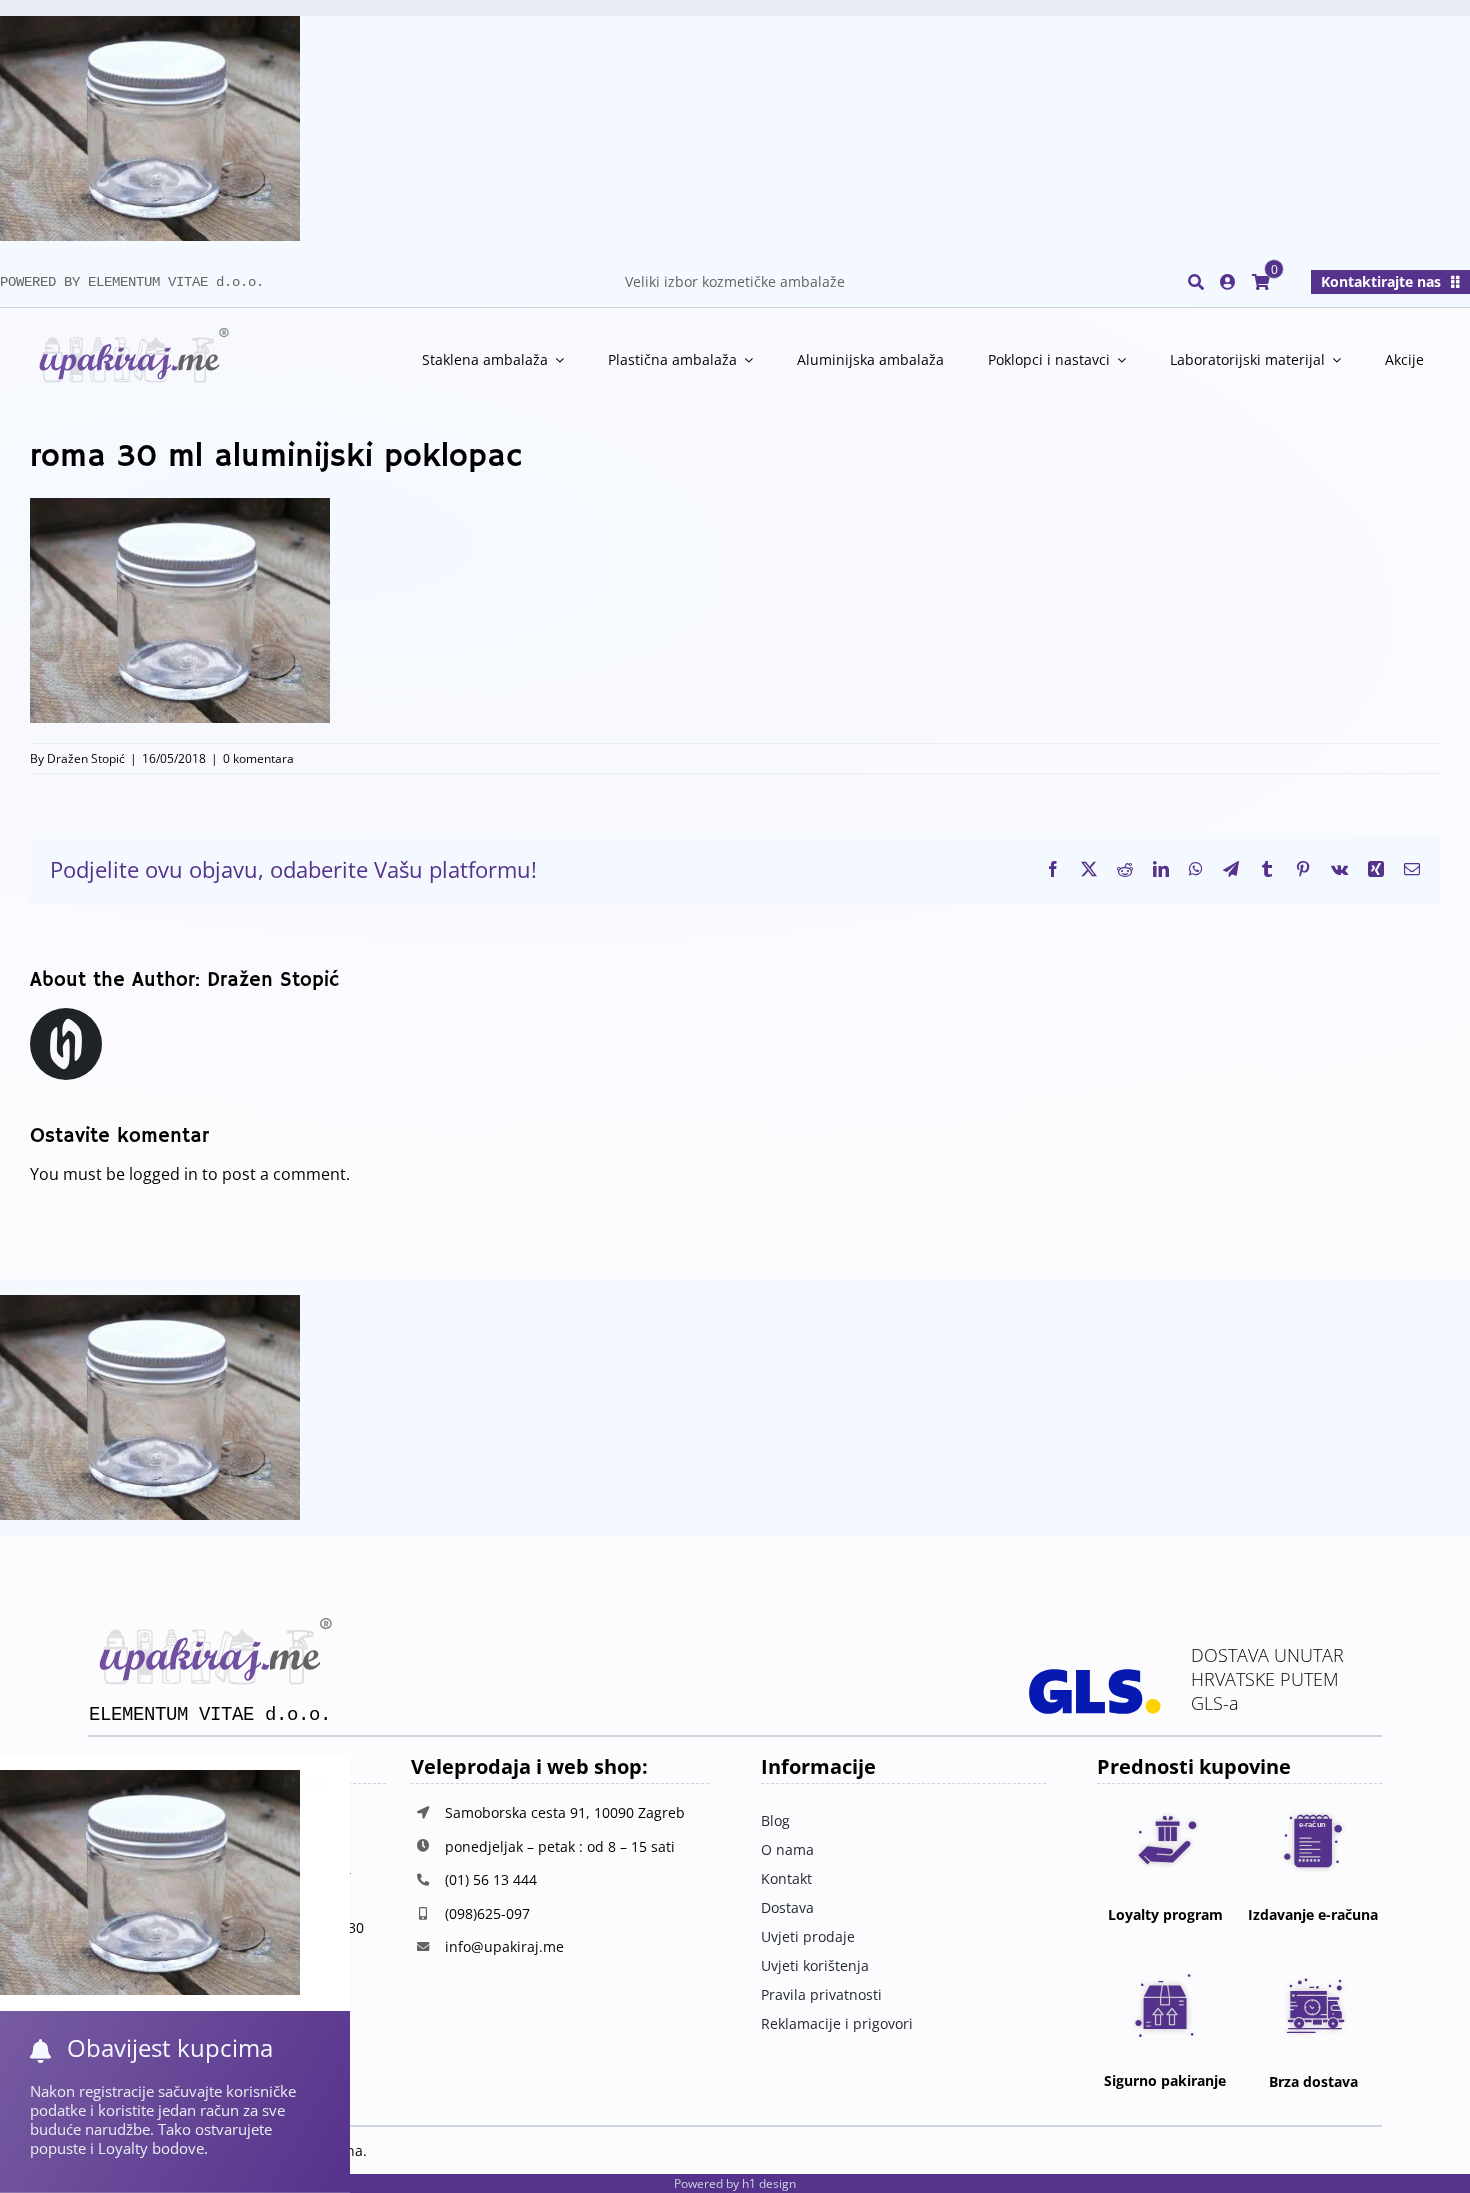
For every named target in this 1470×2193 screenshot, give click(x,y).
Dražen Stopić (86, 758)
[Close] (316, 1783)
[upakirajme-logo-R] (129, 336)
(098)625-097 (487, 1913)
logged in (163, 1174)
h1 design (769, 2183)
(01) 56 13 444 (491, 1879)
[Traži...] (1196, 282)
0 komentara (258, 758)
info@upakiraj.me (504, 1946)
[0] (1261, 282)
